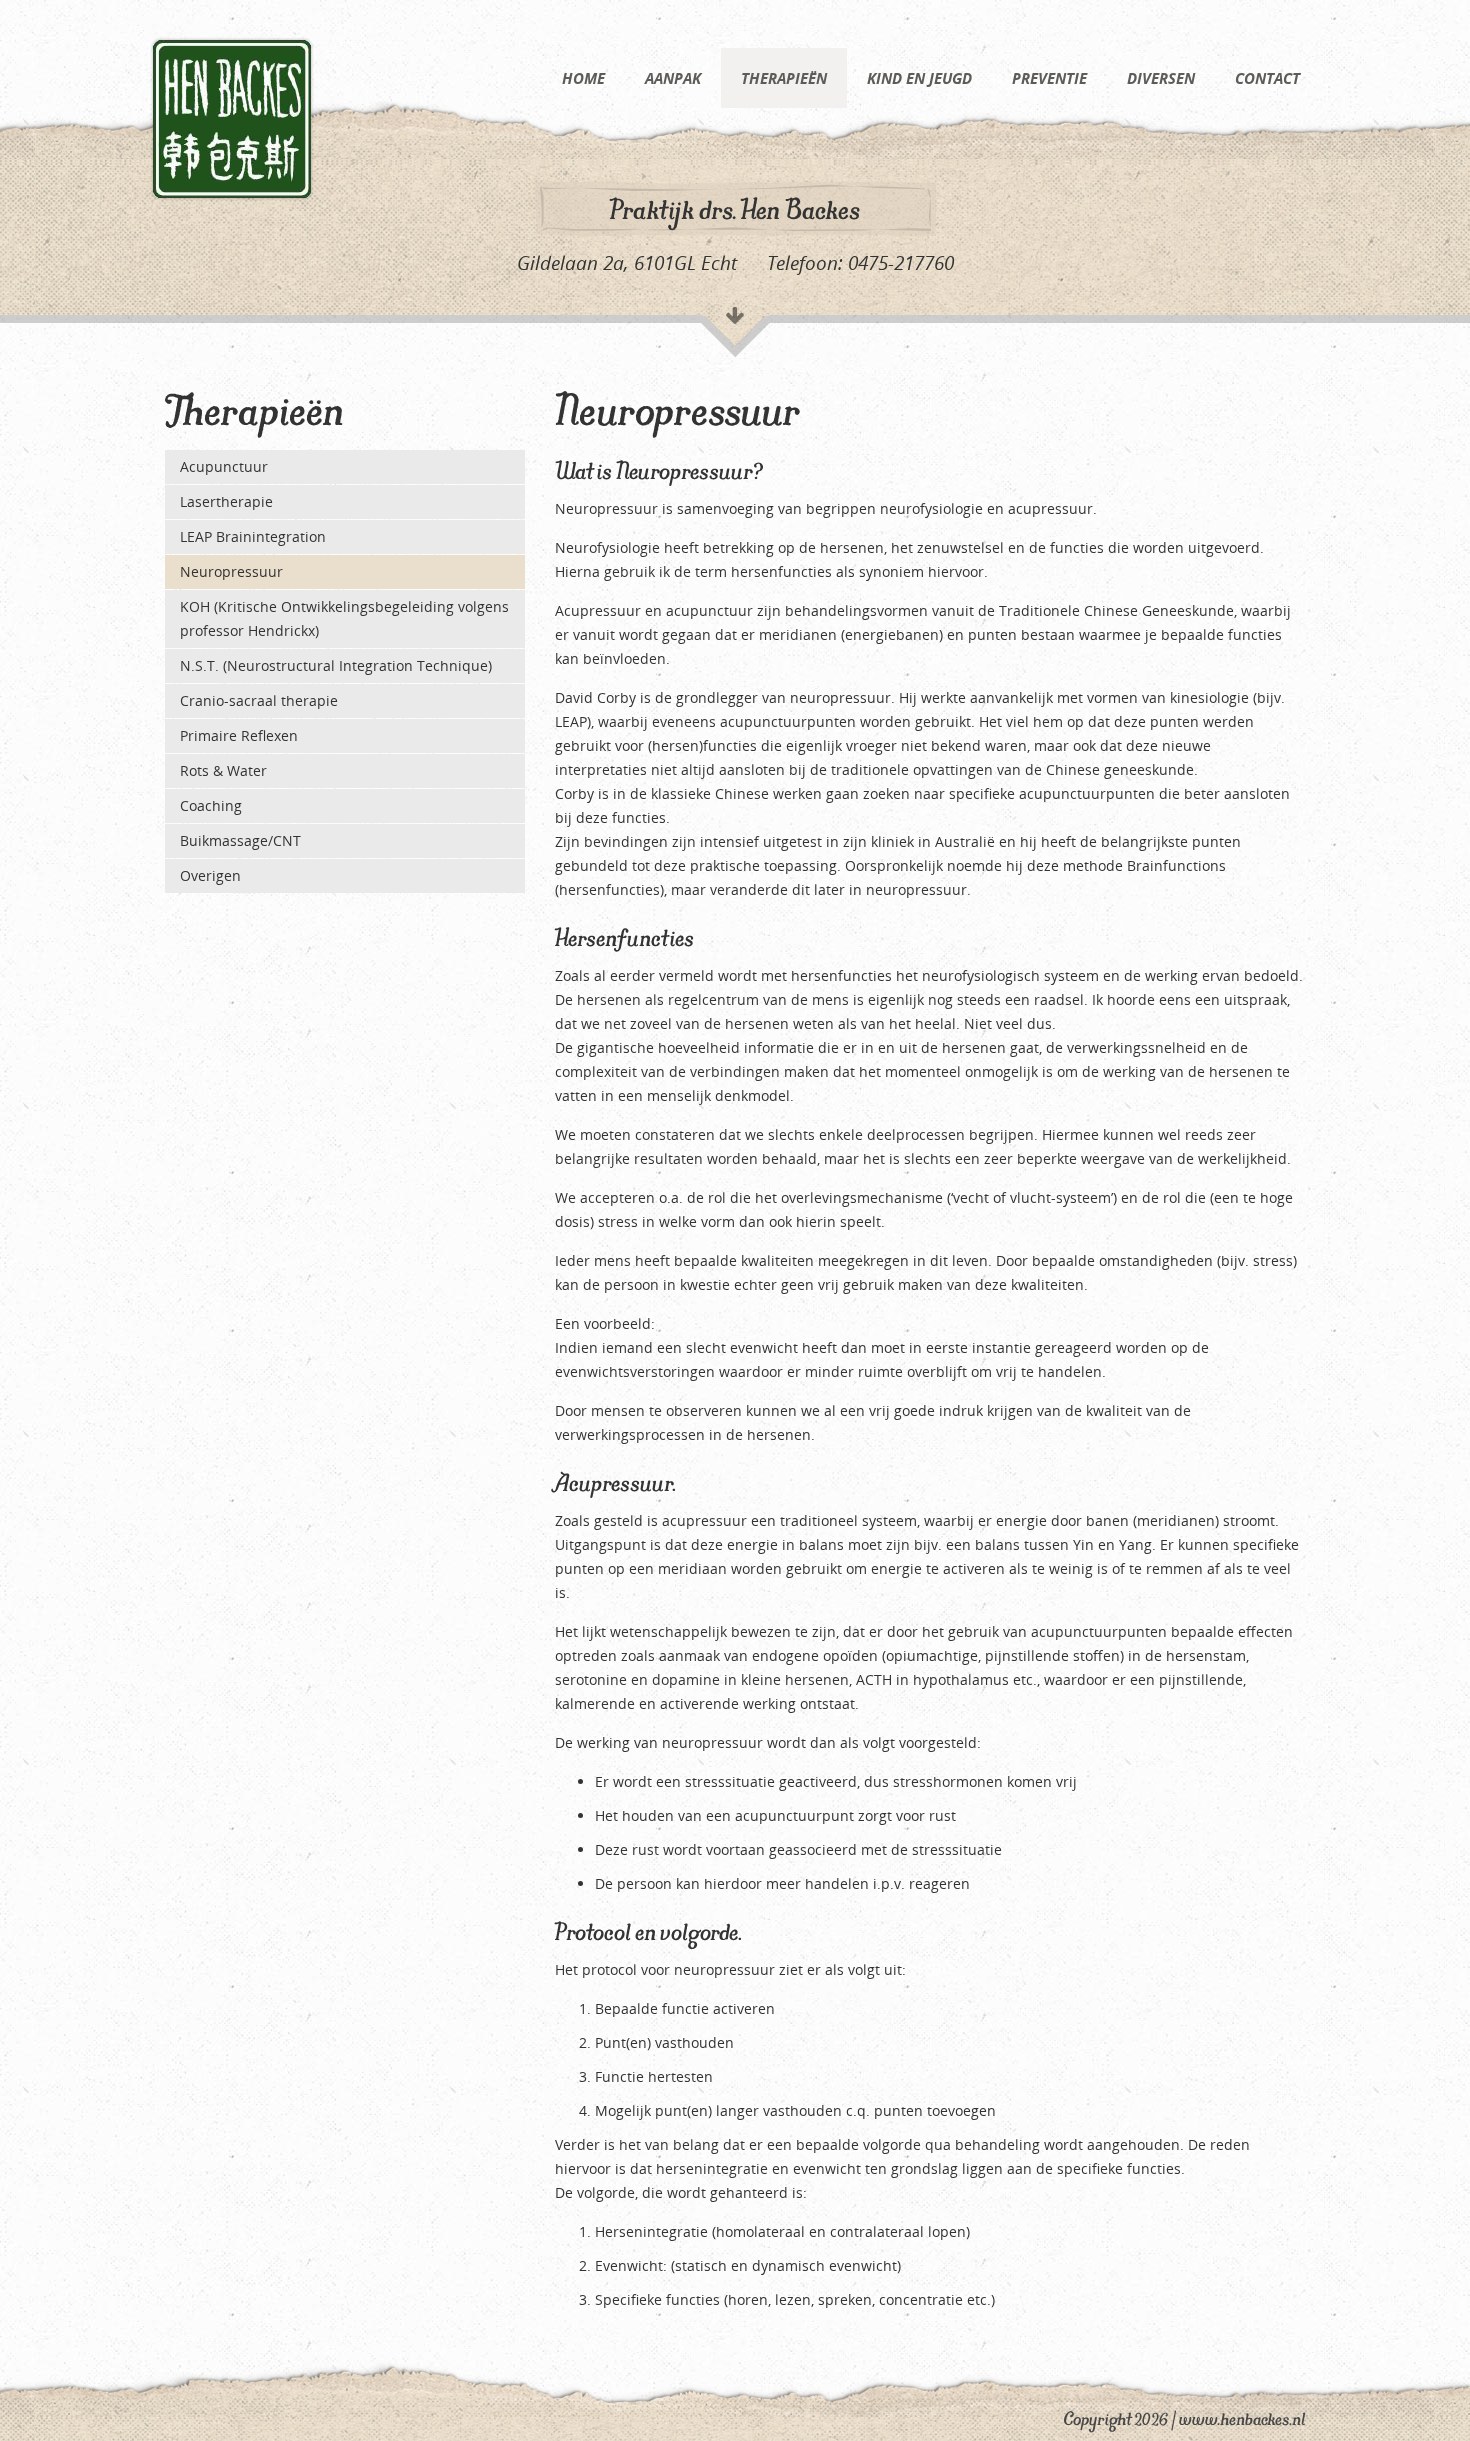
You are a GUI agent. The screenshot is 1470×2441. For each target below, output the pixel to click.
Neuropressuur (231, 571)
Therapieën (784, 78)
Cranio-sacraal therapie (259, 700)
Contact (1267, 78)
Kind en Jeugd (919, 78)
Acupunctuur (224, 466)
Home (583, 78)
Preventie (1049, 78)
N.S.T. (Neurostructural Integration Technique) (336, 665)
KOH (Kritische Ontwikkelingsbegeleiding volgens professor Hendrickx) (344, 618)
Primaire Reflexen (239, 735)
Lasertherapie (226, 501)
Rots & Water (223, 770)
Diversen (1161, 78)
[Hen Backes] (232, 117)
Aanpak (673, 78)
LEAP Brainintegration (253, 536)
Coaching (211, 805)
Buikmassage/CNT (240, 840)
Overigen (210, 875)
